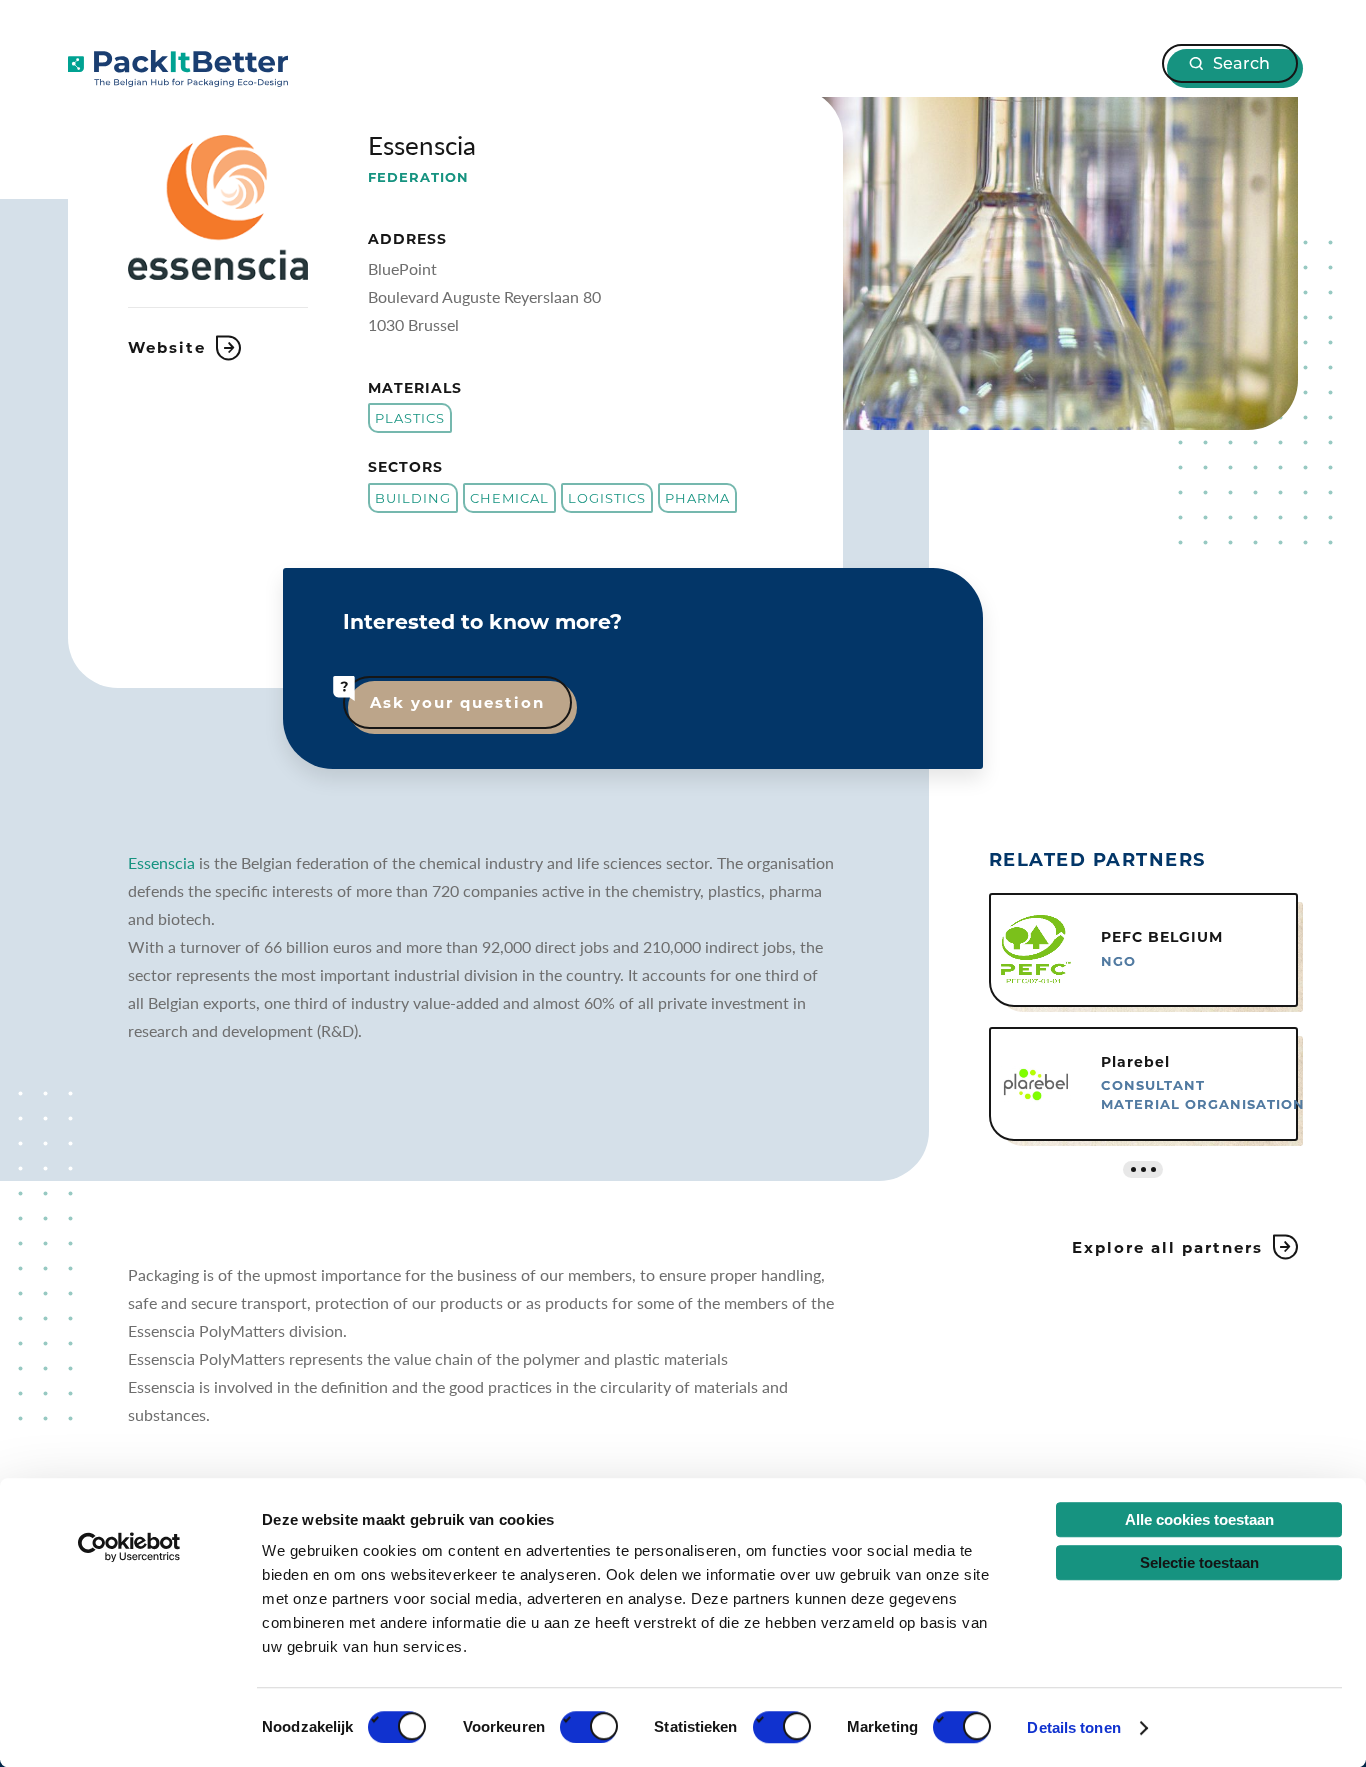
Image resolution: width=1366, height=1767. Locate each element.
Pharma (697, 498)
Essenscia (161, 862)
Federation (418, 177)
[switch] (588, 1727)
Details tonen (1073, 1727)
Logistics (607, 498)
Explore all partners (1167, 1247)
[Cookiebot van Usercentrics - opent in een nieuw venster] (129, 1547)
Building (413, 498)
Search (1241, 63)
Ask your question (457, 702)
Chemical (509, 498)
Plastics (410, 418)
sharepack (178, 68)
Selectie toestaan (1199, 1562)
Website (167, 347)
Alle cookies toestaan (1199, 1519)
